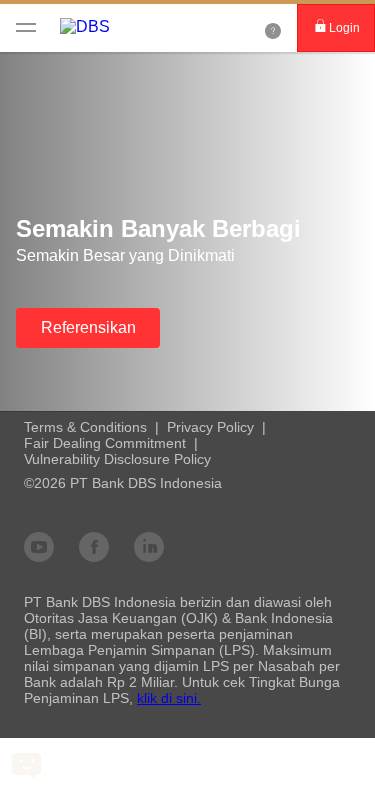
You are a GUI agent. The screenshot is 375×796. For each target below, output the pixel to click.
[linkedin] (149, 546)
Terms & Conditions (85, 427)
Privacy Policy (210, 427)
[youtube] (39, 546)
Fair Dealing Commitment (105, 443)
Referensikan (88, 327)
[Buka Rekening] (273, 28)
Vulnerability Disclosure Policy (117, 459)
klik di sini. (169, 698)
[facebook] (94, 546)
